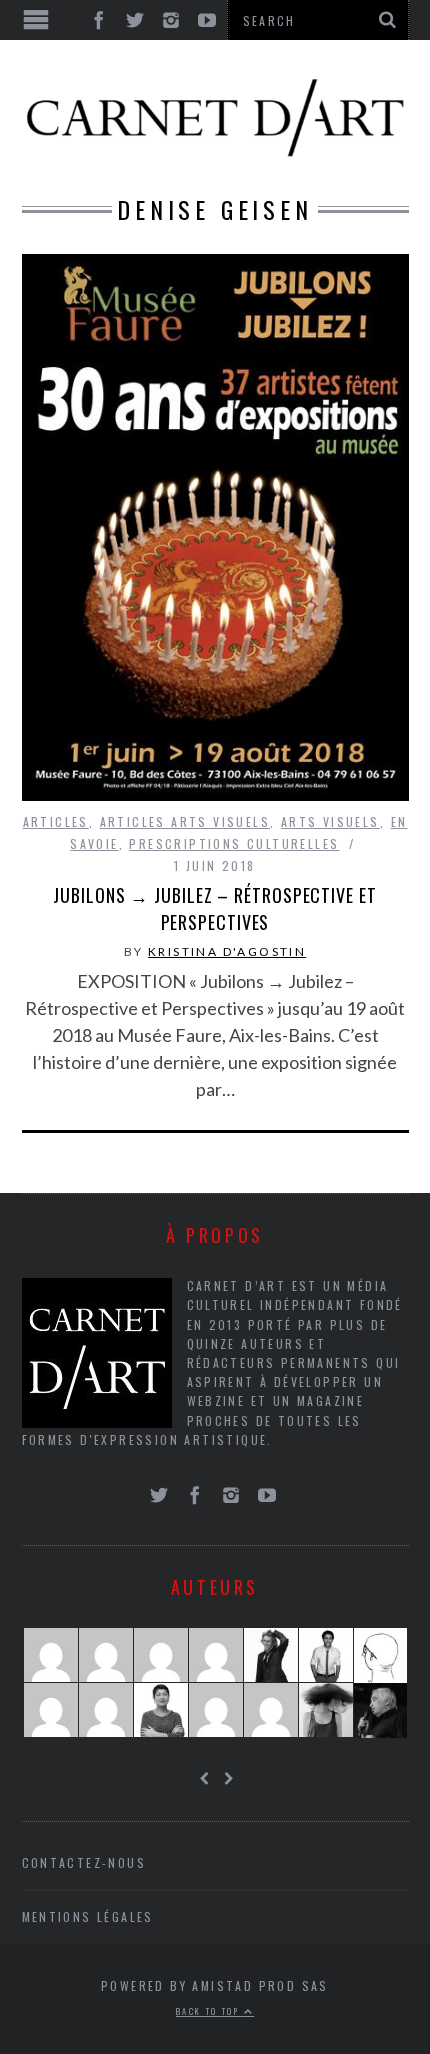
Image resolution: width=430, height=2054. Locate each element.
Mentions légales (88, 1916)
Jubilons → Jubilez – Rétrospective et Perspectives (214, 908)
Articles (56, 821)
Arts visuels (330, 821)
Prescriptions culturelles (234, 843)
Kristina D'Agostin (227, 951)
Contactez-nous (84, 1862)
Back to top (210, 2011)
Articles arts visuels (185, 821)
